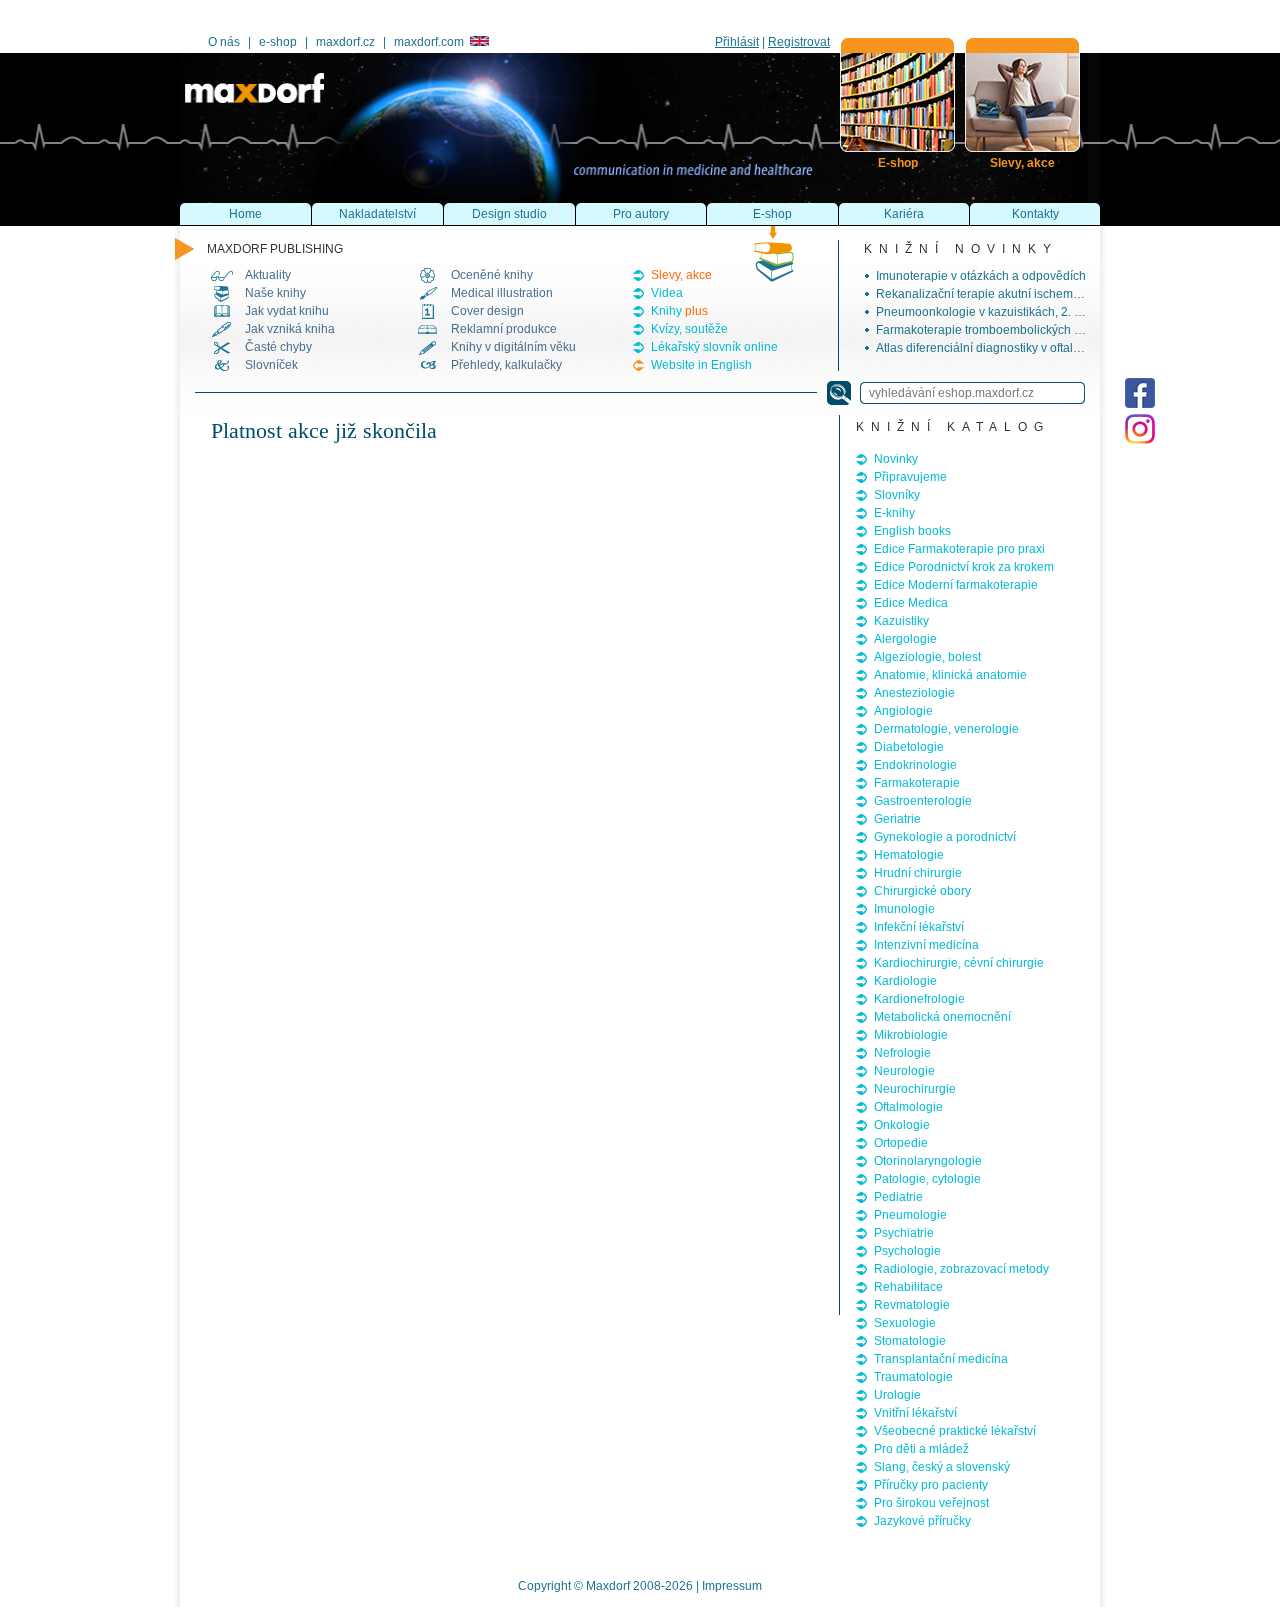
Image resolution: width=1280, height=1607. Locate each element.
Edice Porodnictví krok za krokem (964, 567)
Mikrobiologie (911, 1035)
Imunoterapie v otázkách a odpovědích (981, 276)
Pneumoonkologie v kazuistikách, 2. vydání (993, 312)
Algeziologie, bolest (927, 657)
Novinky (896, 459)
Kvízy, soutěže (689, 329)
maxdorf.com (429, 42)
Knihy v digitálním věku (513, 347)
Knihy (679, 311)
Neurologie (904, 1071)
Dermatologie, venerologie (946, 729)
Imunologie (904, 909)
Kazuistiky (901, 621)
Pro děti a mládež (921, 1449)
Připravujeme (910, 477)
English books (912, 531)
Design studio (509, 214)
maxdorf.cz (345, 42)
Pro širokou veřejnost (931, 1503)
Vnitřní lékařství (915, 1413)
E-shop (772, 214)
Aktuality (268, 275)
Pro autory (641, 214)
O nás (224, 42)
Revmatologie (912, 1305)
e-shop (278, 42)
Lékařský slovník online (714, 347)
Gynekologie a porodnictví (945, 837)
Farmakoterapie (917, 783)
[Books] (897, 94)
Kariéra (904, 214)
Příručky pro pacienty (931, 1485)
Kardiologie (905, 981)
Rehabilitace (908, 1287)
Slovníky (897, 495)
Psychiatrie (904, 1233)
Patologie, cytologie (927, 1179)
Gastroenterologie (923, 801)
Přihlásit (737, 42)
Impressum (732, 1586)
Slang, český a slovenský (942, 1467)
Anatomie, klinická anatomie (950, 675)
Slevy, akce (681, 275)
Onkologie (902, 1125)
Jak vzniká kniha (290, 329)
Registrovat (799, 42)
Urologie (897, 1395)
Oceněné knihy (492, 275)
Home (245, 214)
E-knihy (894, 513)
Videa (667, 293)
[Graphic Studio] (1022, 94)
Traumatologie (913, 1377)
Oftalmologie (908, 1107)
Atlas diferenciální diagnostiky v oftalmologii (994, 348)
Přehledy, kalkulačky (506, 365)
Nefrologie (902, 1053)
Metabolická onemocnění (942, 1017)
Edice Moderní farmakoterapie (956, 585)
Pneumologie (910, 1215)
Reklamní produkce (504, 329)
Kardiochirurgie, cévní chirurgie (959, 963)
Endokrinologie (915, 765)
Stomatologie (910, 1341)
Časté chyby (278, 347)
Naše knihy (275, 293)
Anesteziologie (914, 693)
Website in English (701, 365)
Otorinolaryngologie (928, 1161)
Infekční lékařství (919, 927)
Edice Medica (911, 603)
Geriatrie (897, 819)
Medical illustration (502, 293)
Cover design (487, 311)
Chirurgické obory (922, 891)
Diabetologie (909, 747)
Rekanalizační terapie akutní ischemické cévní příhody (1023, 294)
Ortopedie (901, 1143)
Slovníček (271, 365)
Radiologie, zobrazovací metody (961, 1269)
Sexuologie (905, 1323)
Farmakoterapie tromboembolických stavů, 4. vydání (1017, 330)
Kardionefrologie (919, 999)
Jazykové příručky (922, 1521)
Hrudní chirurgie (918, 873)
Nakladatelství (377, 214)
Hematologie (909, 855)
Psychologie (907, 1251)
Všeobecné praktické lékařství (955, 1431)
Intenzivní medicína (926, 945)
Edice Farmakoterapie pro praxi (959, 549)
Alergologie (905, 639)
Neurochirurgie (915, 1089)
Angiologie (903, 711)
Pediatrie (898, 1197)
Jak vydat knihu (287, 311)
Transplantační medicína (941, 1359)
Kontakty (1035, 214)
